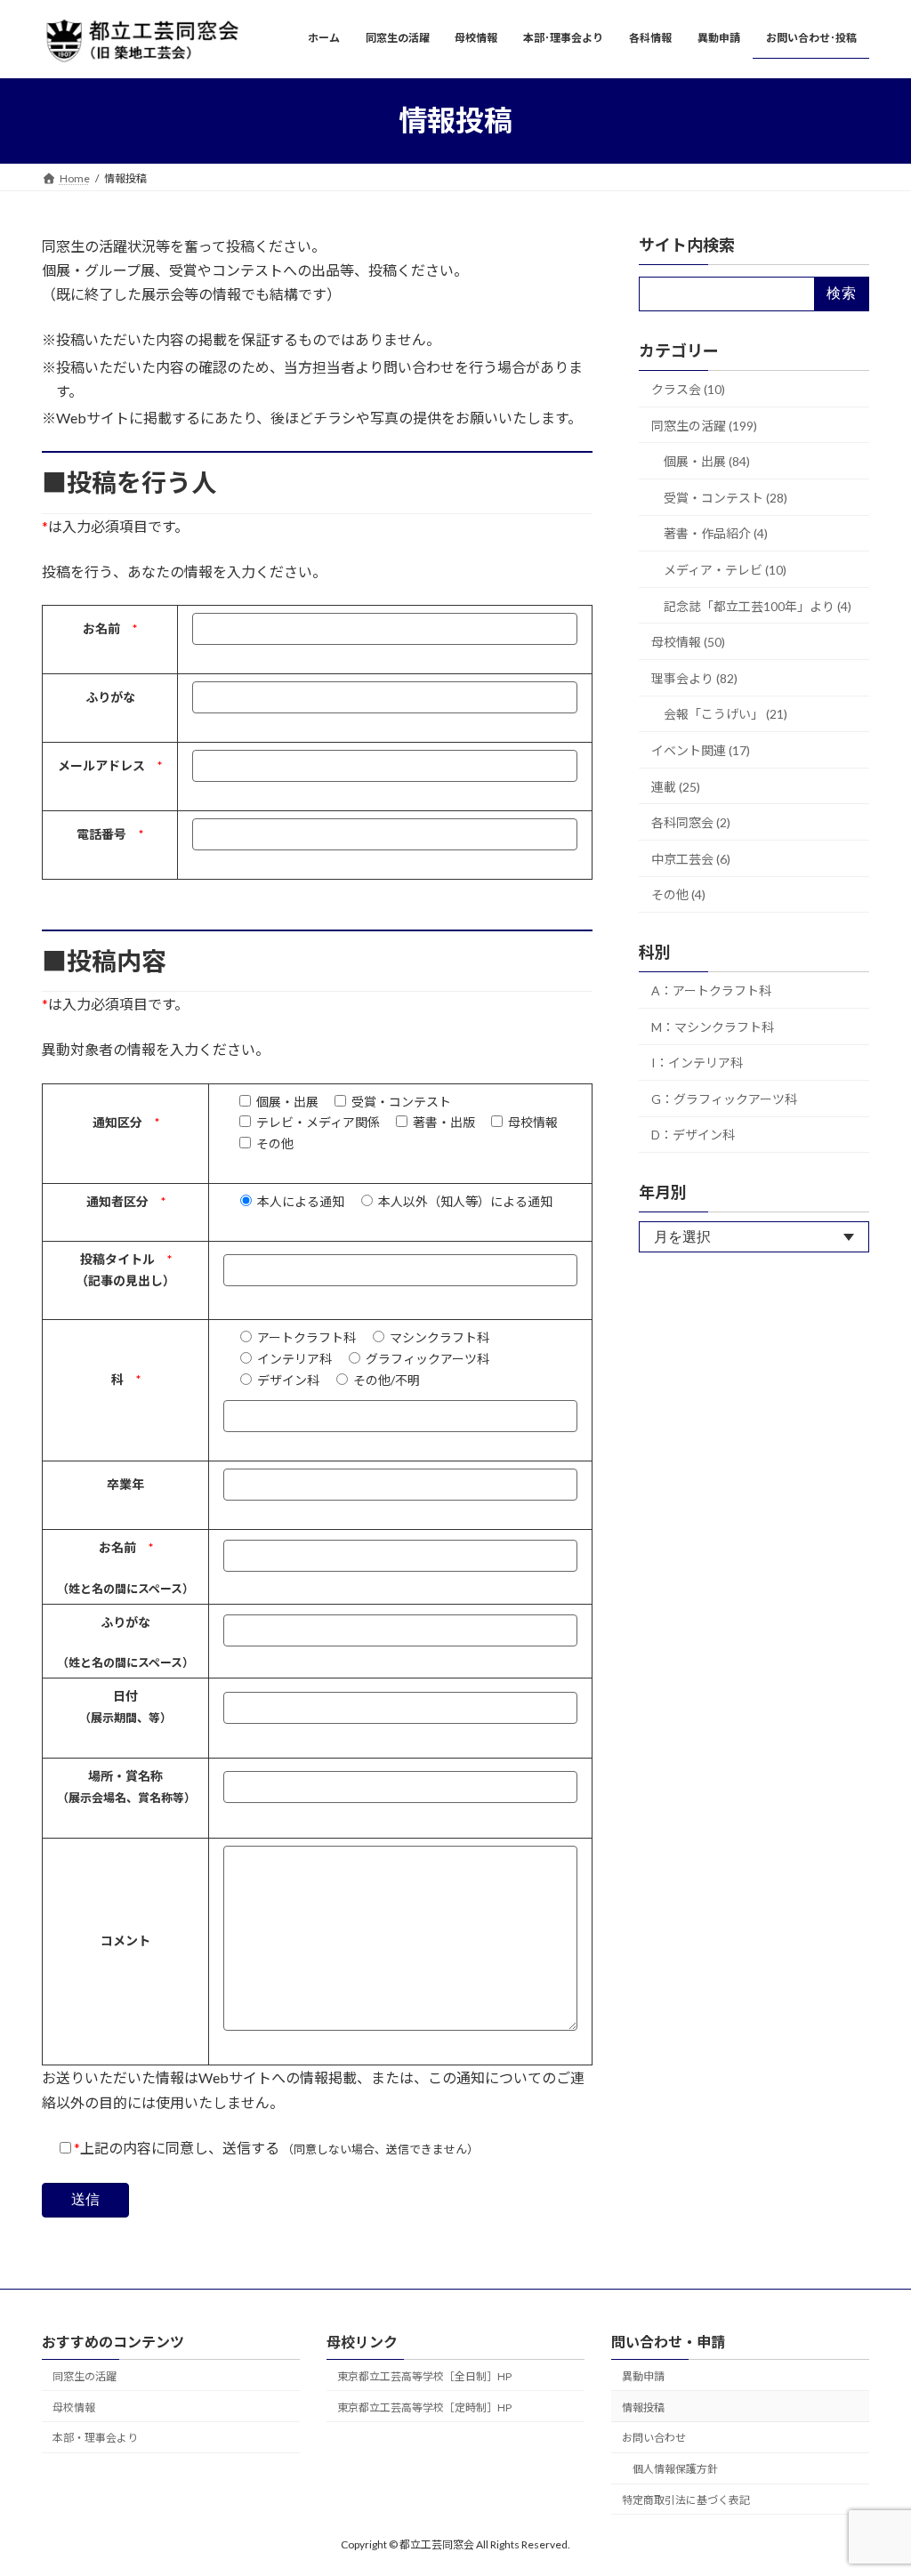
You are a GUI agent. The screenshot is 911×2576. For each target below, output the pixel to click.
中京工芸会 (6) (691, 858)
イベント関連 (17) (701, 750)
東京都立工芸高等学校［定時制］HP (424, 2407)
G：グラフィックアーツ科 (724, 1098)
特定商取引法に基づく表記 (686, 2500)
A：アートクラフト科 (711, 990)
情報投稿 (643, 2407)
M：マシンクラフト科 (713, 1026)
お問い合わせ (654, 2438)
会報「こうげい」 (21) (726, 714)
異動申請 (643, 2376)
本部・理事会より (95, 2438)
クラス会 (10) (688, 389)
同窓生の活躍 (85, 2376)
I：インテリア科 (697, 1063)
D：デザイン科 (693, 1135)
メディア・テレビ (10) (725, 570)
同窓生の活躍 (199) (704, 425)
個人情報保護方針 (675, 2469)
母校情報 (74, 2407)
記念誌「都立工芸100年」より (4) (758, 605)
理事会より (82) (694, 677)
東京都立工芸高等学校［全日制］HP (424, 2376)
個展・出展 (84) (707, 461)
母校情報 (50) (688, 642)
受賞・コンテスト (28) (726, 497)
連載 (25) (676, 786)
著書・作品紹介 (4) (716, 533)
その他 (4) (678, 894)
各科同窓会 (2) (691, 822)
